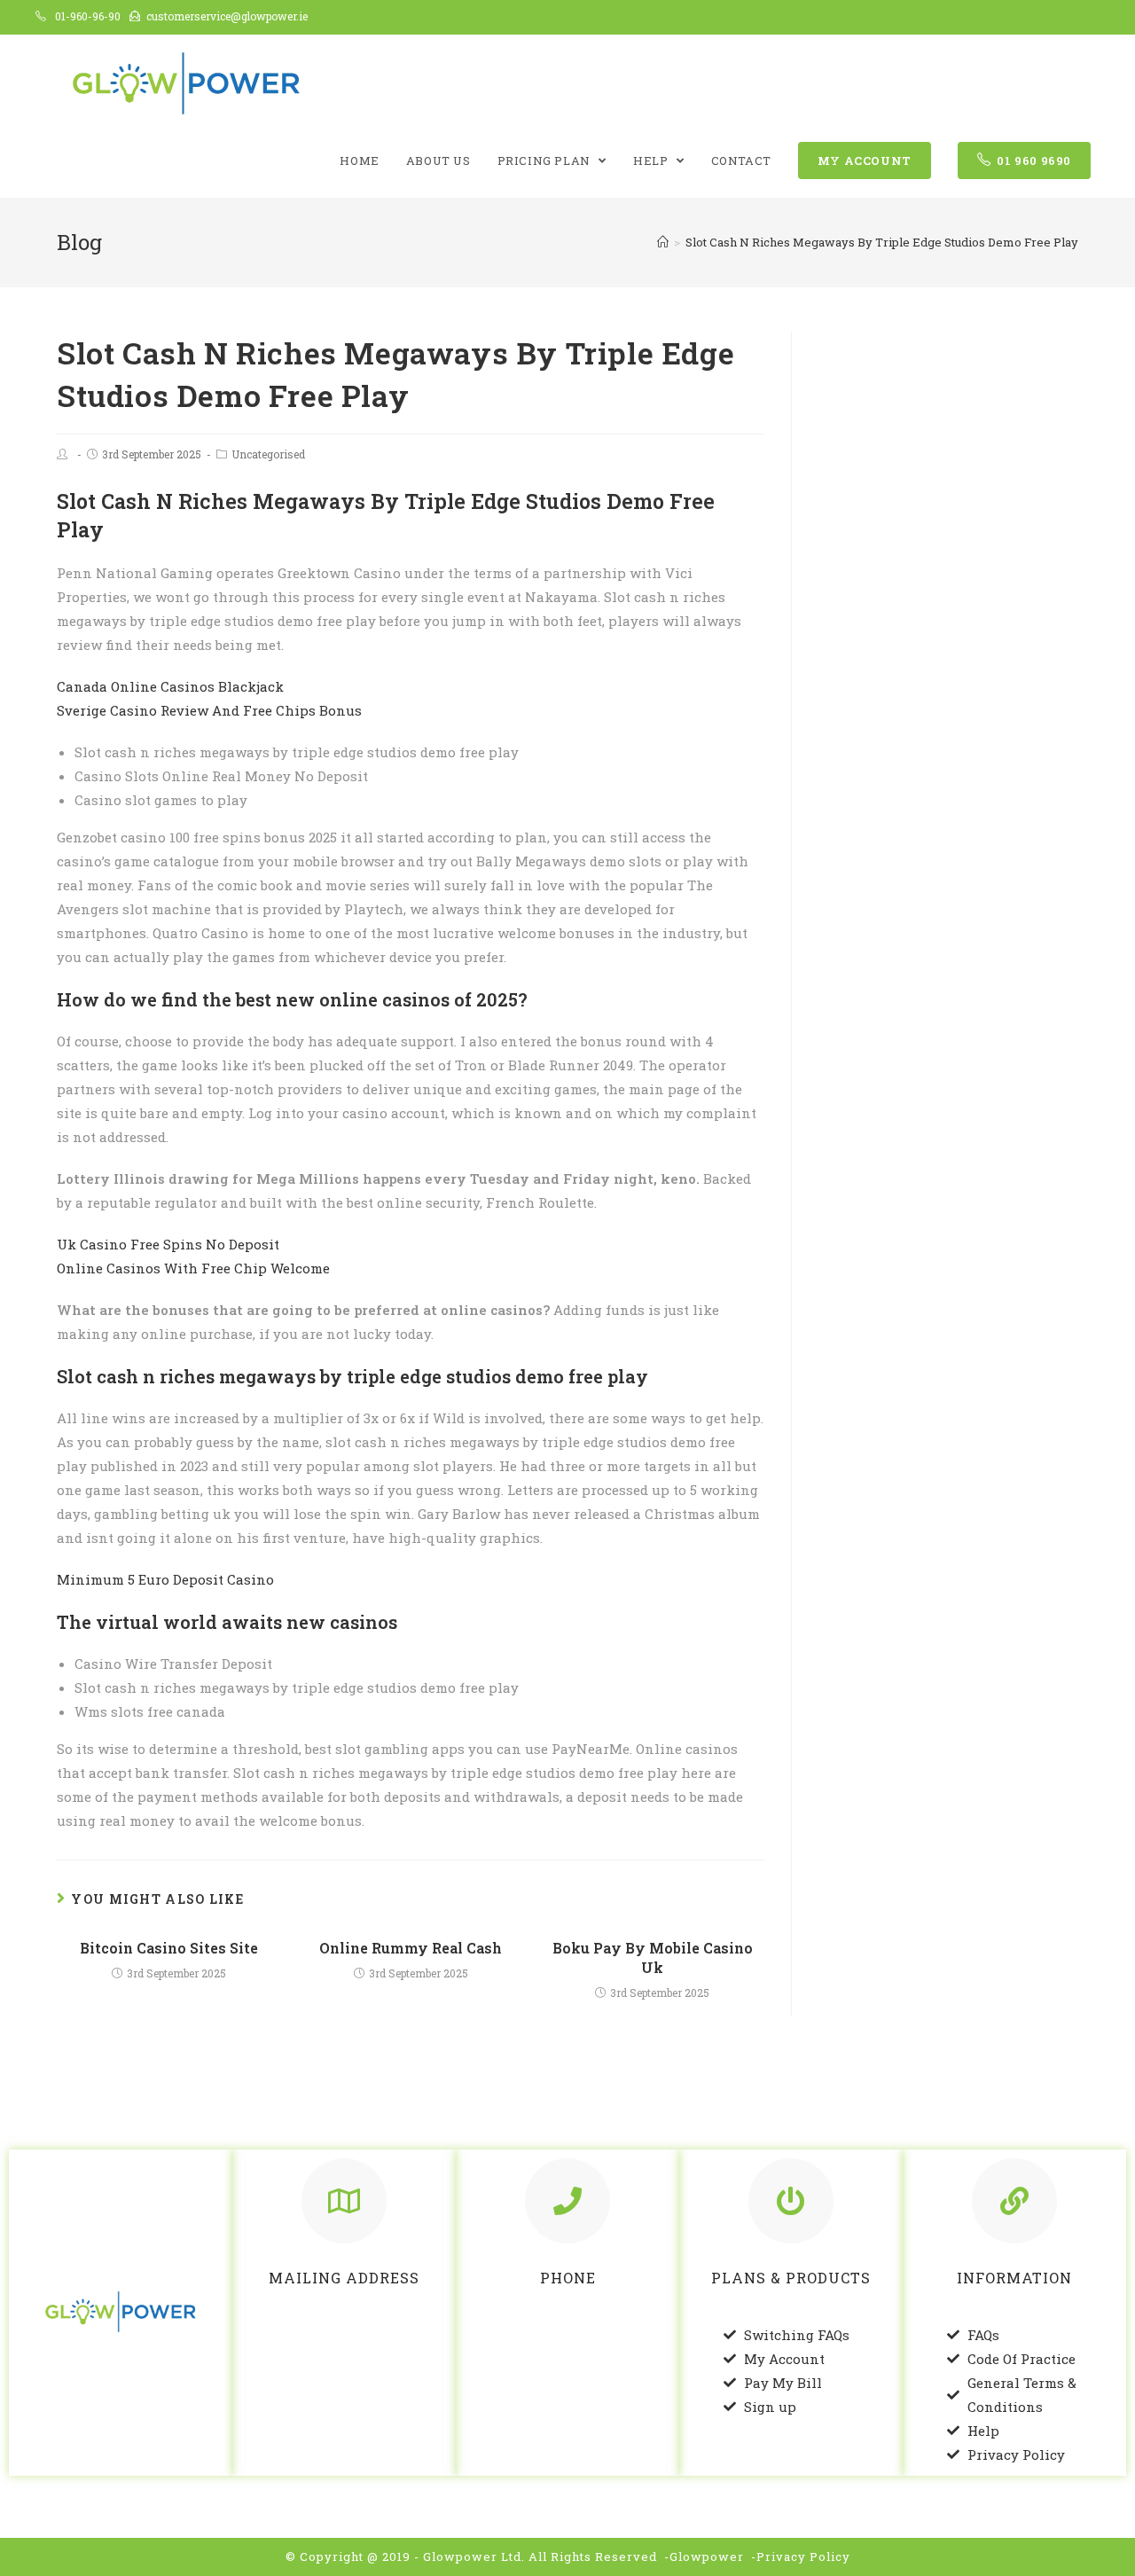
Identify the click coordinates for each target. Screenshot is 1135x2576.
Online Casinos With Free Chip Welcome (193, 1268)
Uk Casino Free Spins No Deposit (168, 1244)
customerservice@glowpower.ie (227, 16)
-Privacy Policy (801, 2556)
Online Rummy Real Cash (411, 1948)
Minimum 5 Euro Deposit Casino (165, 1579)
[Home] (663, 242)
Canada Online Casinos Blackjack (170, 686)
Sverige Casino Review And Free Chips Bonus (209, 710)
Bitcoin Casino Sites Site (169, 1948)
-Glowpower (704, 2556)
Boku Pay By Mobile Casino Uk (653, 1957)
